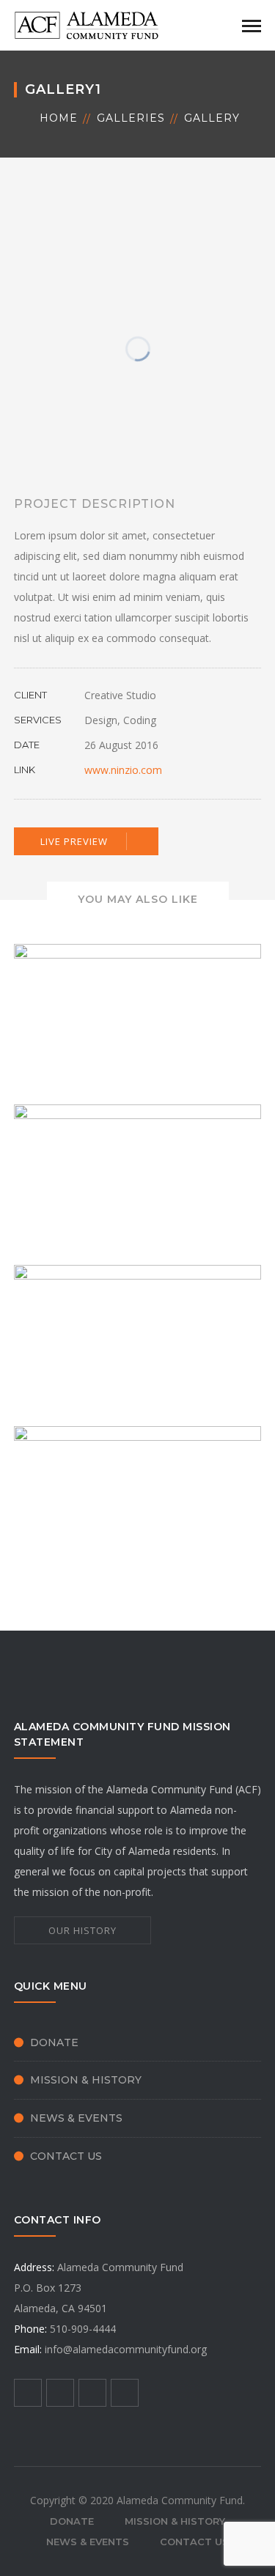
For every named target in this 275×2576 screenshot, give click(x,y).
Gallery (212, 118)
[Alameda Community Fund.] (87, 24)
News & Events (76, 2118)
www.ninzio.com (123, 770)
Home (59, 118)
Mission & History (86, 2080)
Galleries (131, 118)
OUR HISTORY (82, 1930)
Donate (54, 2042)
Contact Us (66, 2156)
